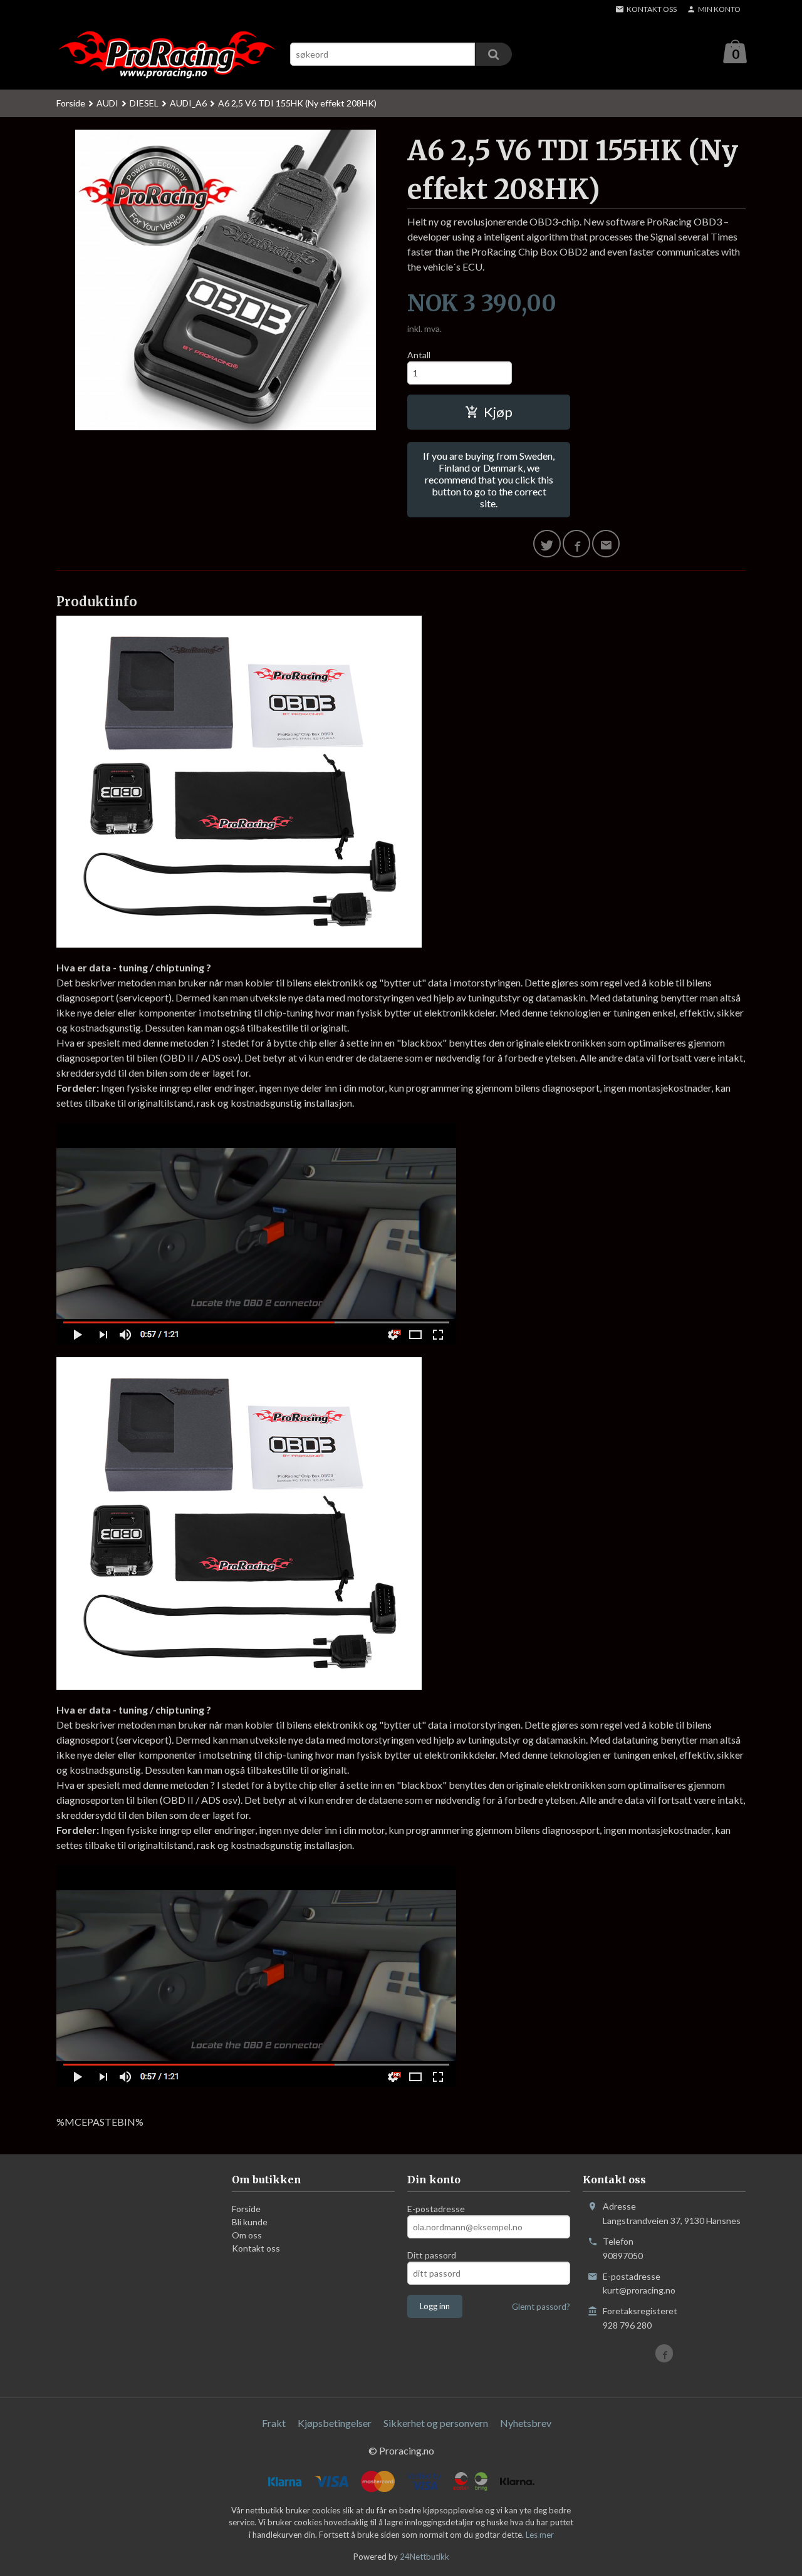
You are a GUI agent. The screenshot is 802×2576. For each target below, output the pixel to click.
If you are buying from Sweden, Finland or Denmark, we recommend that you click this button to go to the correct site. (489, 479)
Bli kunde (250, 2222)
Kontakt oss (256, 2248)
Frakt (274, 2423)
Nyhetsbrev (526, 2423)
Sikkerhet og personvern (436, 2423)
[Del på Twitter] (547, 544)
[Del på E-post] (606, 544)
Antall (419, 355)
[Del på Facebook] (576, 544)
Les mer (540, 2535)
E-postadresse (436, 2209)
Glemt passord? (541, 2307)
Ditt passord (432, 2255)
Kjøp (498, 412)
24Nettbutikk (424, 2557)
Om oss (247, 2235)
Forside (71, 103)
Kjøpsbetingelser (335, 2423)
